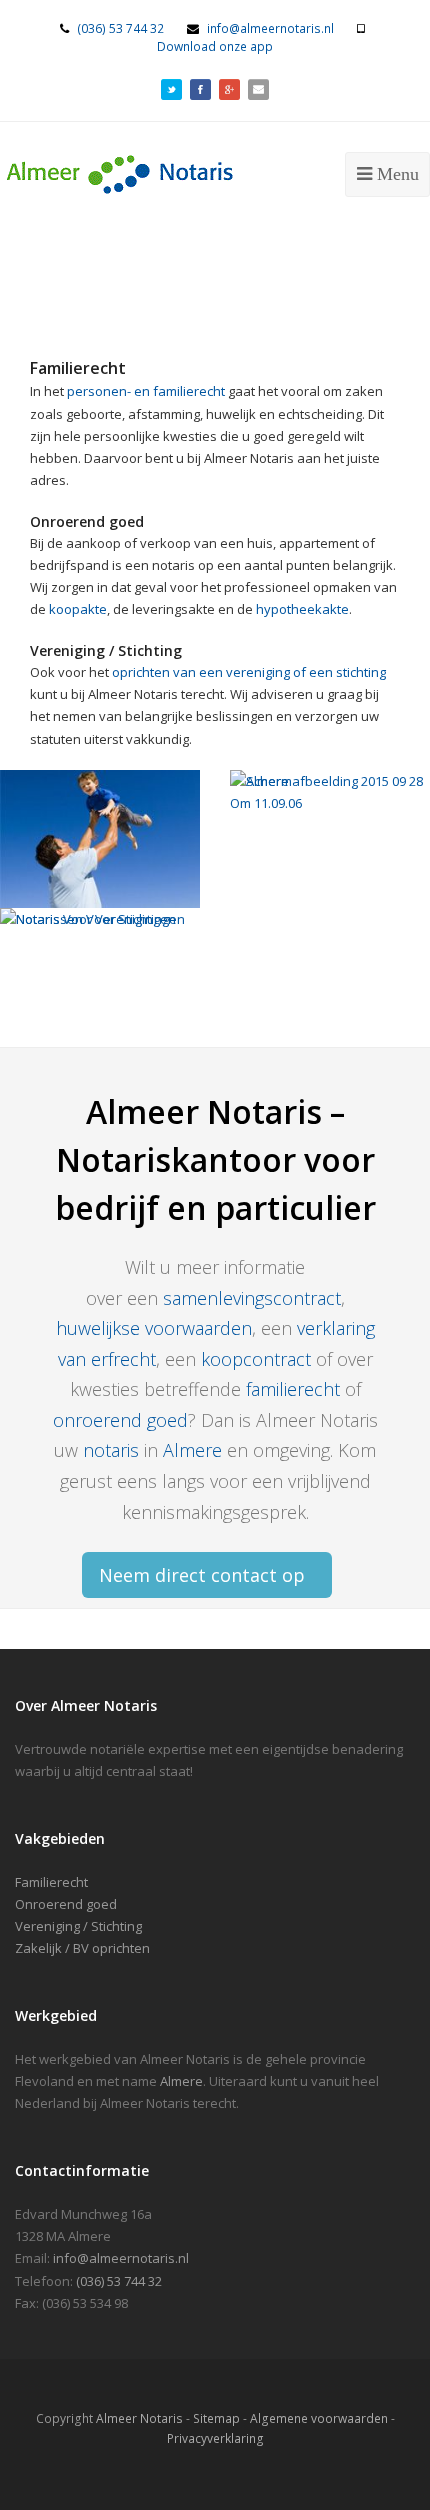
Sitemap (216, 2418)
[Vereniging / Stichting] (100, 977)
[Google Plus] (229, 86)
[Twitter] (171, 86)
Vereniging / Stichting (78, 1926)
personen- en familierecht (146, 391)
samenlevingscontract (252, 1298)
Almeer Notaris (139, 2418)
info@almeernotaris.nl (270, 28)
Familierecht (51, 1882)
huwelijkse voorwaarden (154, 1328)
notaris (111, 1450)
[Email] (258, 86)
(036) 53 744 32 (120, 28)
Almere (192, 1450)
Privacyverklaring (215, 2438)
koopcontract (258, 1359)
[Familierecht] (100, 839)
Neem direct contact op (202, 1575)
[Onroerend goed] (330, 839)
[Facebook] (200, 86)
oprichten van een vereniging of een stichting (249, 672)
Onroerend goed (66, 1904)
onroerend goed (120, 1420)
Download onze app (215, 46)
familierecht (293, 1389)
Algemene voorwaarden (319, 2418)
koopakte (78, 609)
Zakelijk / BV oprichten (82, 1948)
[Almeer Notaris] (155, 171)
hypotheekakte (302, 609)
